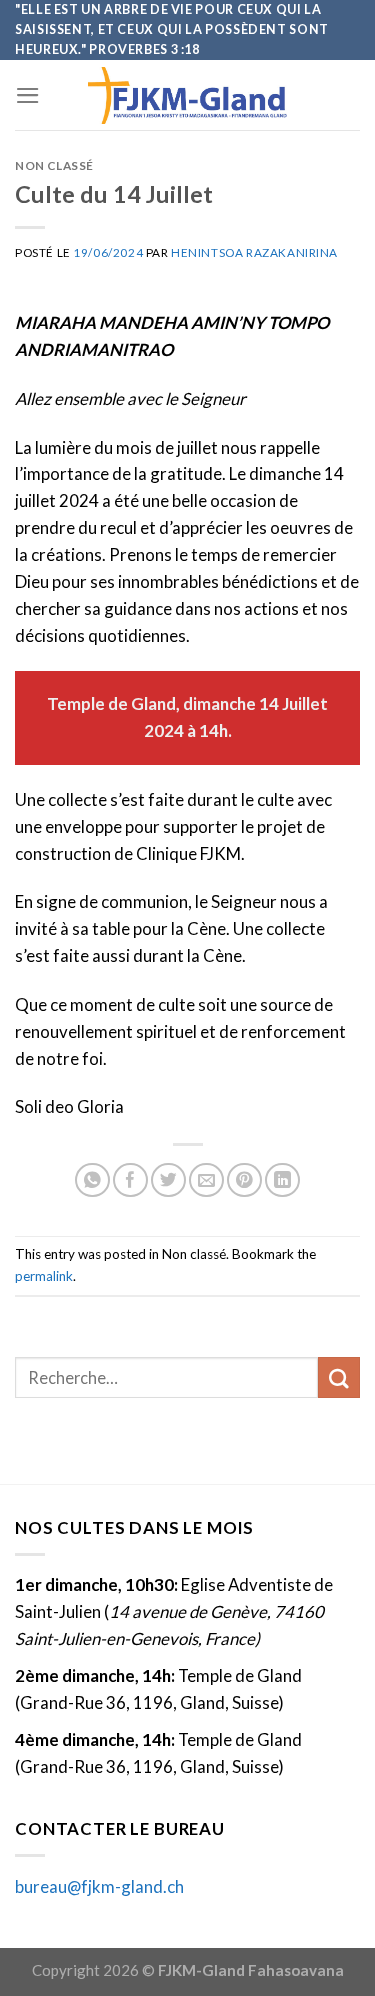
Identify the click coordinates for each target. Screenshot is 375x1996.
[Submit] (339, 1377)
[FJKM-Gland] (188, 95)
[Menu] (28, 95)
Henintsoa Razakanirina (254, 252)
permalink (44, 1276)
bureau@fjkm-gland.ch (99, 1886)
